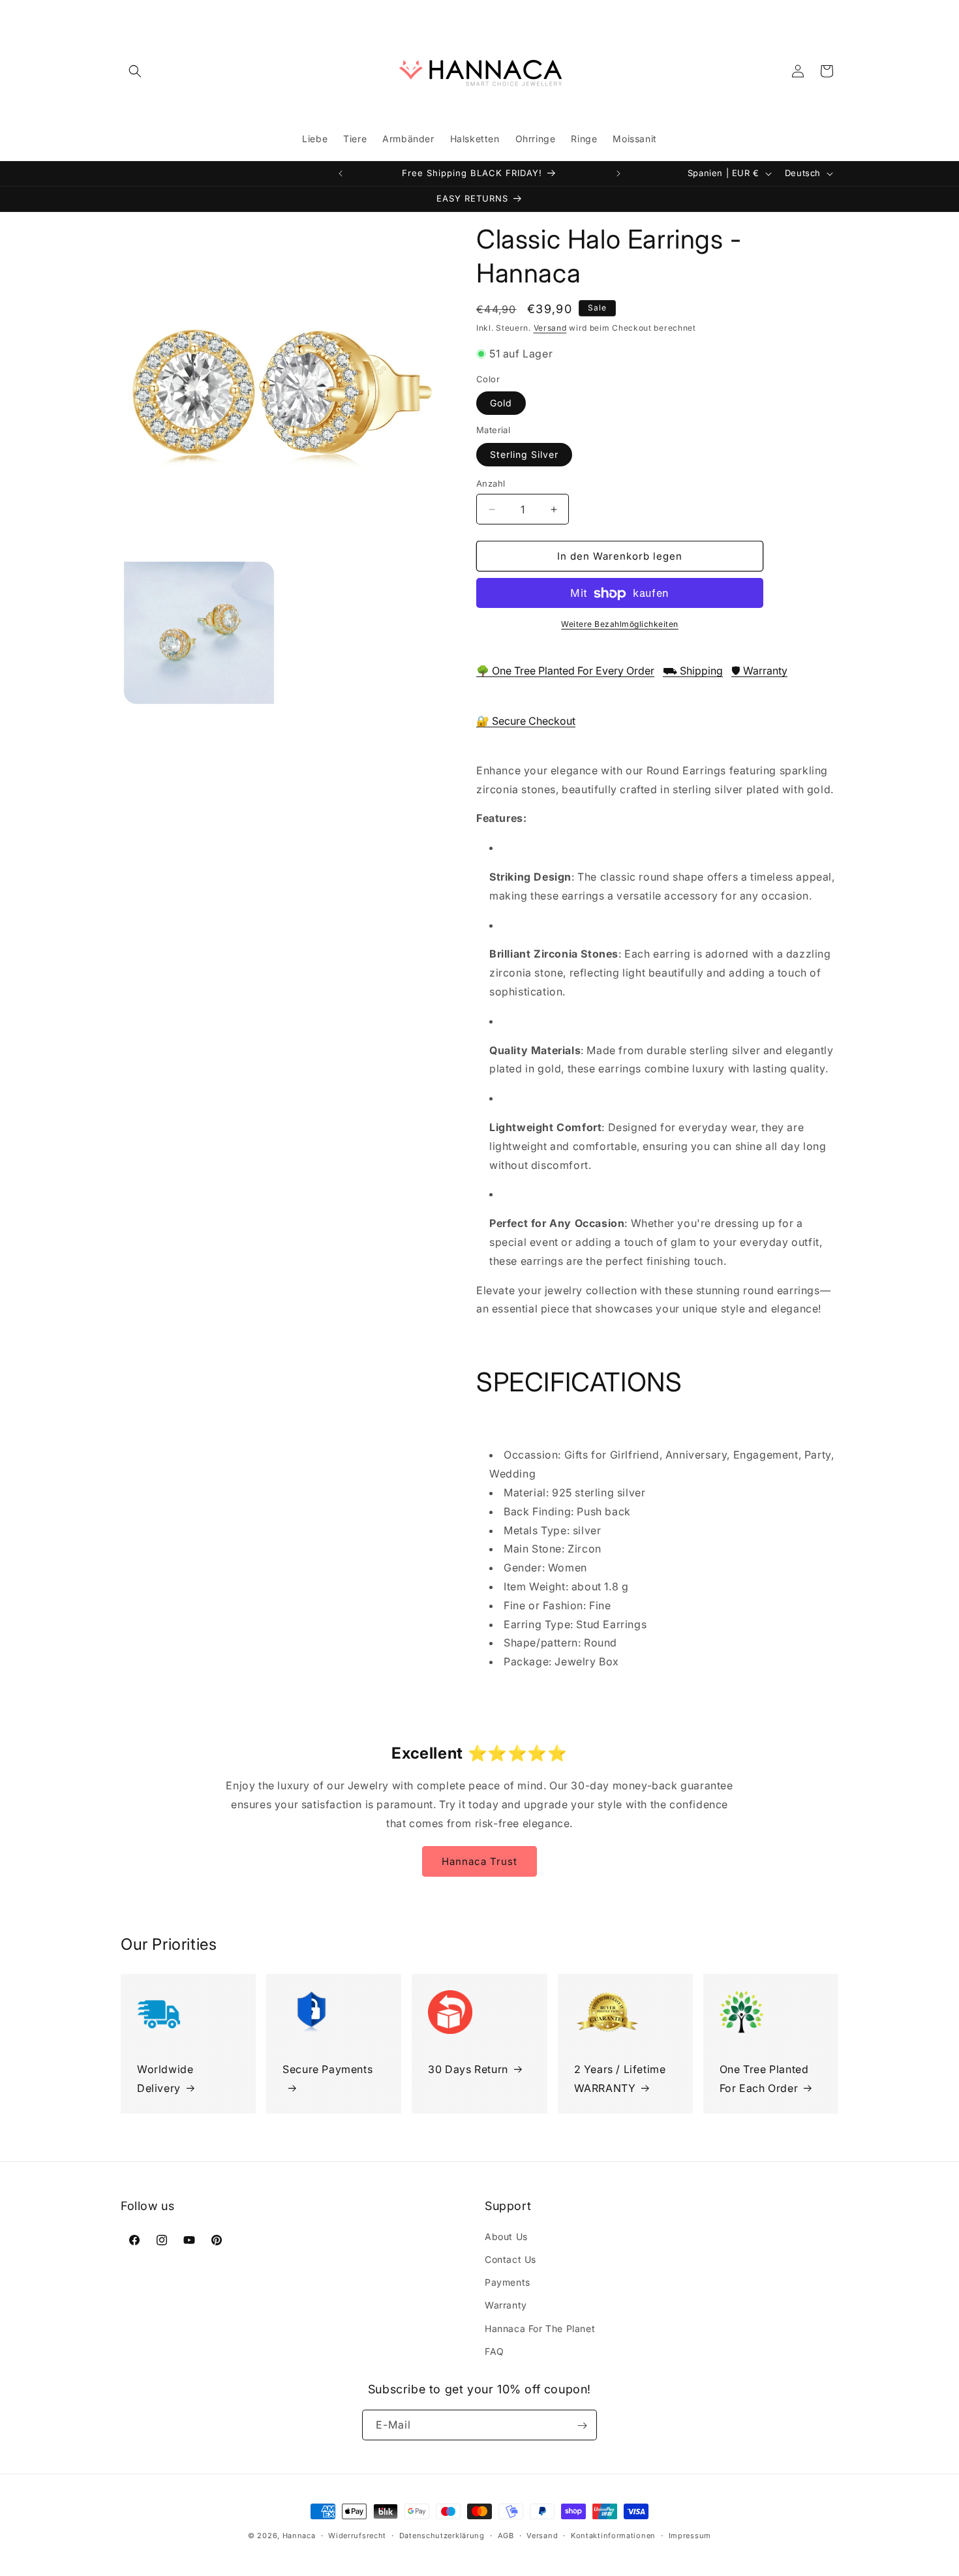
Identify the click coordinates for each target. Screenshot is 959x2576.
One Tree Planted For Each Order (764, 2079)
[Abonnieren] (582, 2426)
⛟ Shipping (693, 671)
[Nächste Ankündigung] (618, 174)
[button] (135, 71)
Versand (550, 328)
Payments (508, 2281)
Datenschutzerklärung (442, 2535)
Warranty (506, 2305)
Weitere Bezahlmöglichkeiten (620, 625)
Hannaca (299, 2536)
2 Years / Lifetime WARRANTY (620, 2079)
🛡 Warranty (759, 671)
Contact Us (510, 2259)
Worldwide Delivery (165, 2079)
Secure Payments (327, 2069)
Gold (501, 403)
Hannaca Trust (479, 1861)
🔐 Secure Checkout (526, 721)
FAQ (495, 2351)
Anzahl (491, 483)
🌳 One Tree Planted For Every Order (565, 671)
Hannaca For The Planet (540, 2328)
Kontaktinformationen (613, 2535)
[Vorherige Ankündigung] (341, 174)
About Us (506, 2236)
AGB (506, 2535)
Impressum (690, 2535)
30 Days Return (468, 2069)
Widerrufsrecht (357, 2535)
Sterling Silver (524, 454)
